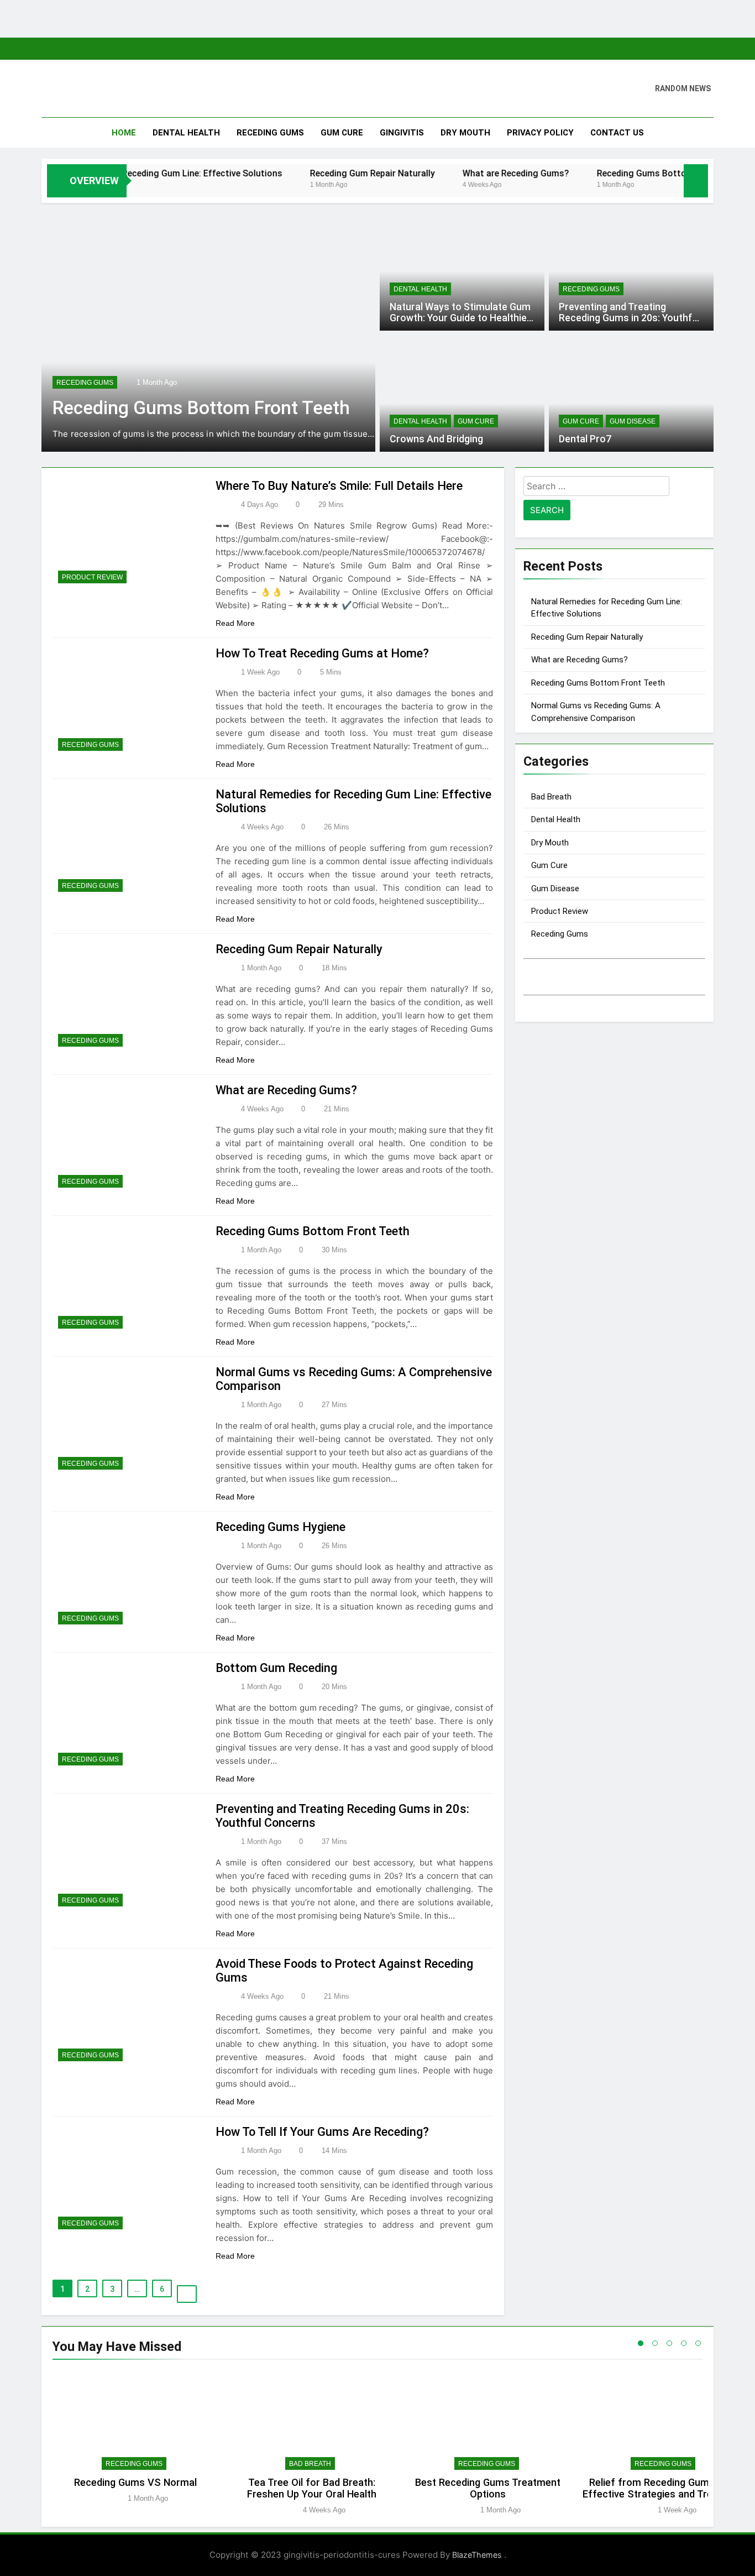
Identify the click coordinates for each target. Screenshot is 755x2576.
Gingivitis (402, 133)
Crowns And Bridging (436, 439)
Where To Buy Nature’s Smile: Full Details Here (339, 486)
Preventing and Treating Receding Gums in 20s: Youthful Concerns (630, 318)
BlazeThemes (478, 2555)
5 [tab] (698, 2343)
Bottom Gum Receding (276, 1668)
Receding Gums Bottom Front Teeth (619, 173)
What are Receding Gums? (464, 173)
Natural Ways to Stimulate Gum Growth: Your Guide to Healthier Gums (460, 318)
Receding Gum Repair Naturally (321, 173)
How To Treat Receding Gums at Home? (322, 653)
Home (124, 133)
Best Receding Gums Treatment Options (488, 2488)
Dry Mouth (465, 133)
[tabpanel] (135, 2443)
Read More (236, 623)
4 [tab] (684, 2343)
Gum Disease (633, 421)
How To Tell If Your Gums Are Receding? (322, 2132)
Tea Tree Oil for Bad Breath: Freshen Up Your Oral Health (312, 2488)
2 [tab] (655, 2343)
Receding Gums (270, 133)
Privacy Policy (540, 133)
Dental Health (186, 133)
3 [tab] (669, 2343)
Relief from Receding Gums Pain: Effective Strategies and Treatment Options (664, 2494)
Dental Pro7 (585, 439)
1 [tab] (641, 2343)
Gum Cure (342, 133)
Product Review (92, 577)
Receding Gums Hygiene (280, 1527)
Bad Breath (551, 797)
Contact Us (617, 133)
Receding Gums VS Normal (135, 2482)
